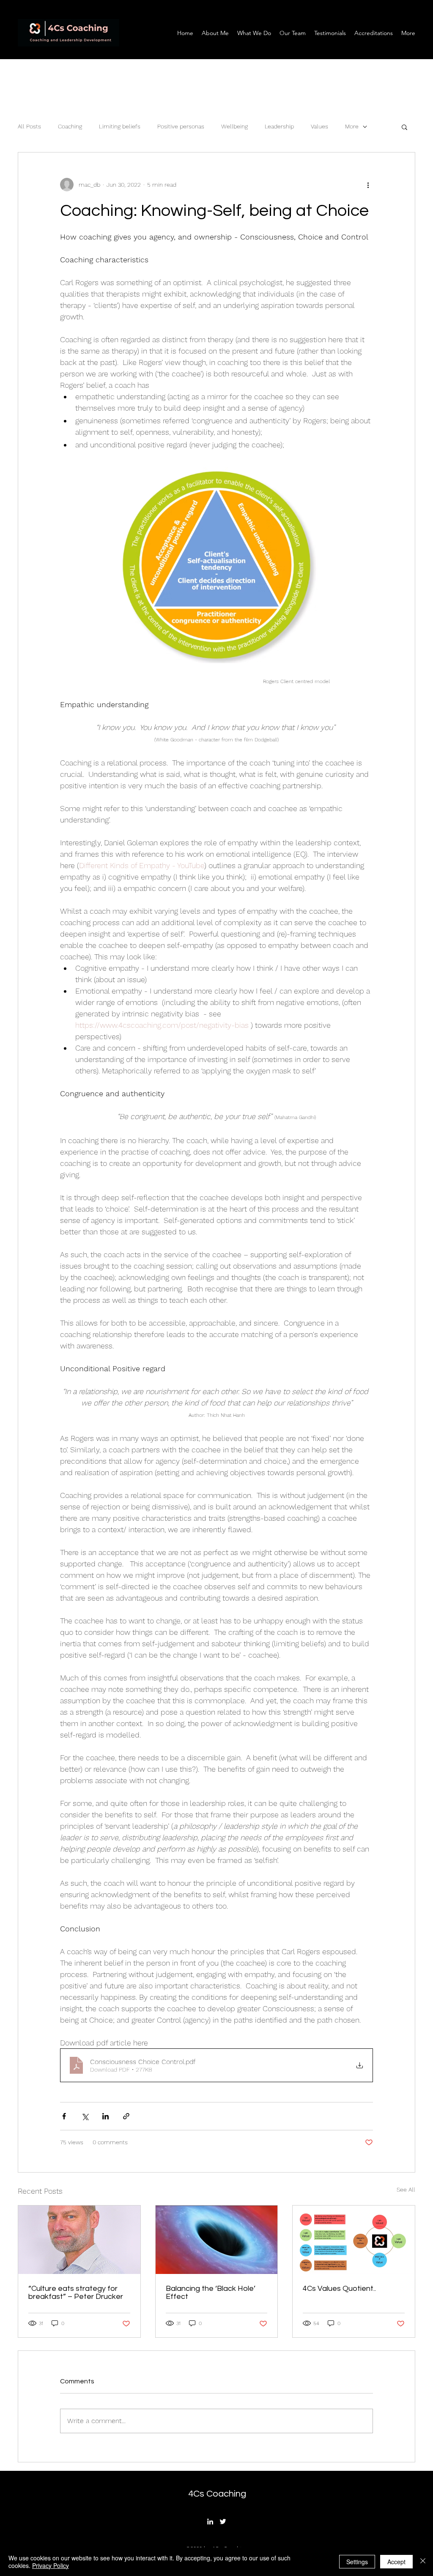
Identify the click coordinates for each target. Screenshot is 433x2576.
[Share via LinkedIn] (106, 2116)
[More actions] (368, 185)
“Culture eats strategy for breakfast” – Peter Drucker (76, 2293)
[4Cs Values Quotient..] (354, 2240)
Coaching (70, 126)
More (352, 126)
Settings (357, 2562)
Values (319, 126)
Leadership (279, 126)
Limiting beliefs (120, 126)
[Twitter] (223, 2522)
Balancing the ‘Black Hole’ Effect (211, 2293)
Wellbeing (234, 126)
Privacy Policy (51, 2565)
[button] (404, 127)
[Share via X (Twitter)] (85, 2116)
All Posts (29, 126)
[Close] (423, 2562)
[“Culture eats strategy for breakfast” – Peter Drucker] (79, 2240)
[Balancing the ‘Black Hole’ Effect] (217, 2240)
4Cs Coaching (217, 2494)
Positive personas (181, 126)
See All (406, 2189)
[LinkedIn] (210, 2522)
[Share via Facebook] (64, 2116)
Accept (396, 2562)
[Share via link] (126, 2116)
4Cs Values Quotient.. (339, 2289)
